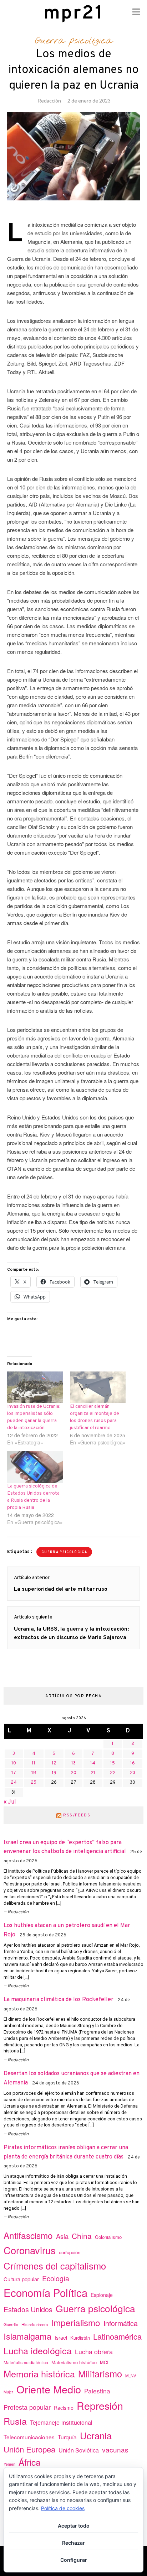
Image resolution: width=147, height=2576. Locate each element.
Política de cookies (63, 2508)
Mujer (8, 2392)
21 (93, 1773)
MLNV (131, 2376)
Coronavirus (30, 2250)
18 (34, 1773)
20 (73, 1773)
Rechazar (73, 2543)
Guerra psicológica (74, 41)
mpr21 (73, 14)
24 (14, 1783)
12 (54, 1763)
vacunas (115, 2449)
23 (133, 1773)
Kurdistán (80, 2338)
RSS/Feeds (77, 1815)
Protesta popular (27, 2407)
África (30, 2462)
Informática (121, 2323)
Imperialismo (76, 2322)
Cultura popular (21, 2279)
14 (93, 1763)
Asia (62, 2236)
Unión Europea (29, 2449)
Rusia (15, 2421)
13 (73, 1763)
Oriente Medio (49, 2389)
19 (54, 1773)
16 (133, 1763)
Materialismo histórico (74, 2362)
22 (113, 1773)
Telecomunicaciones (29, 2437)
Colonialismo (108, 2237)
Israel (61, 2338)
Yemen (9, 2464)
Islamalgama (27, 2336)
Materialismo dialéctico (26, 2362)
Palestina (97, 2391)
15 (113, 1763)
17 (14, 1773)
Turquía (67, 2437)
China (82, 2236)
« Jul (10, 1802)
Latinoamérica (117, 2336)
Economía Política (45, 2292)
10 (14, 1763)
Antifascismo (28, 2235)
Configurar (74, 2560)
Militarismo (100, 2373)
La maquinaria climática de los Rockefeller (59, 2000)
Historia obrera (35, 2324)
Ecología (56, 2278)
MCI (104, 2362)
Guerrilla (11, 2324)
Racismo (64, 2408)
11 (34, 1763)
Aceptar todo (74, 2526)
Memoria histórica (39, 2373)
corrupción (70, 2252)
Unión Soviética (79, 2450)
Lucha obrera (94, 2352)
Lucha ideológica (38, 2350)
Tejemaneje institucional (61, 2422)
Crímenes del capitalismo (55, 2265)
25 (34, 1783)
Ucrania (96, 2435)
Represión (100, 2405)
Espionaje (102, 2295)
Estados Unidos (28, 2309)
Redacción (49, 101)
